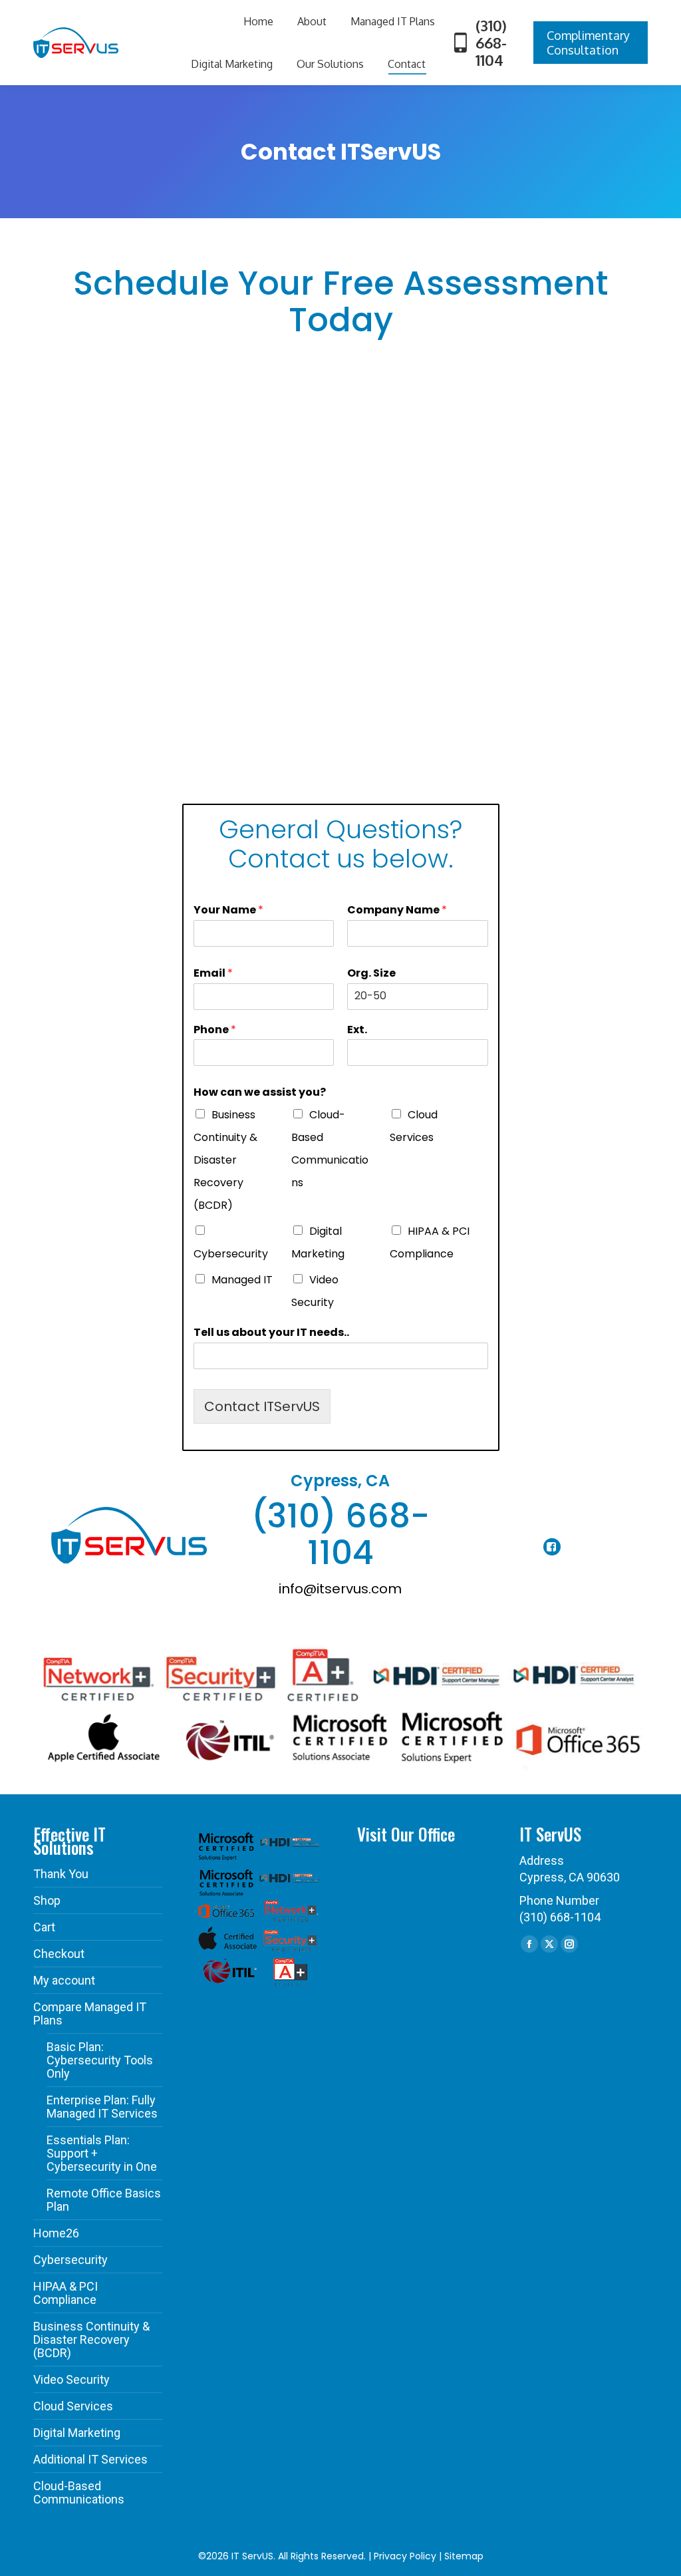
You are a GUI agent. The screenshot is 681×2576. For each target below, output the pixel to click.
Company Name (397, 910)
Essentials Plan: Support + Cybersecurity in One (102, 2154)
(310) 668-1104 (491, 43)
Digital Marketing (77, 2433)
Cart (44, 1927)
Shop (47, 1901)
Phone (215, 1030)
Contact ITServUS (262, 1406)
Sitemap (464, 2556)
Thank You (61, 1874)
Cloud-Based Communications (79, 2493)
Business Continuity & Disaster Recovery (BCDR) (225, 1160)
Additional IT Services (90, 2460)
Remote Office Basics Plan (104, 2200)
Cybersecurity (231, 1254)
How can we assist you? (260, 1093)
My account (64, 1981)
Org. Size (371, 974)
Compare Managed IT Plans (90, 2014)
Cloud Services (73, 2406)
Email (213, 974)
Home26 (56, 2233)
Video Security (71, 2380)
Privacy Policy (405, 2556)
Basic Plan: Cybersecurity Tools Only (100, 2060)
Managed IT (242, 1280)
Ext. (357, 1030)
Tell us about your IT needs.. (271, 1333)
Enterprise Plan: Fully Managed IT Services (102, 2107)
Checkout (59, 1954)
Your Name (228, 910)
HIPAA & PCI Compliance (66, 2293)
